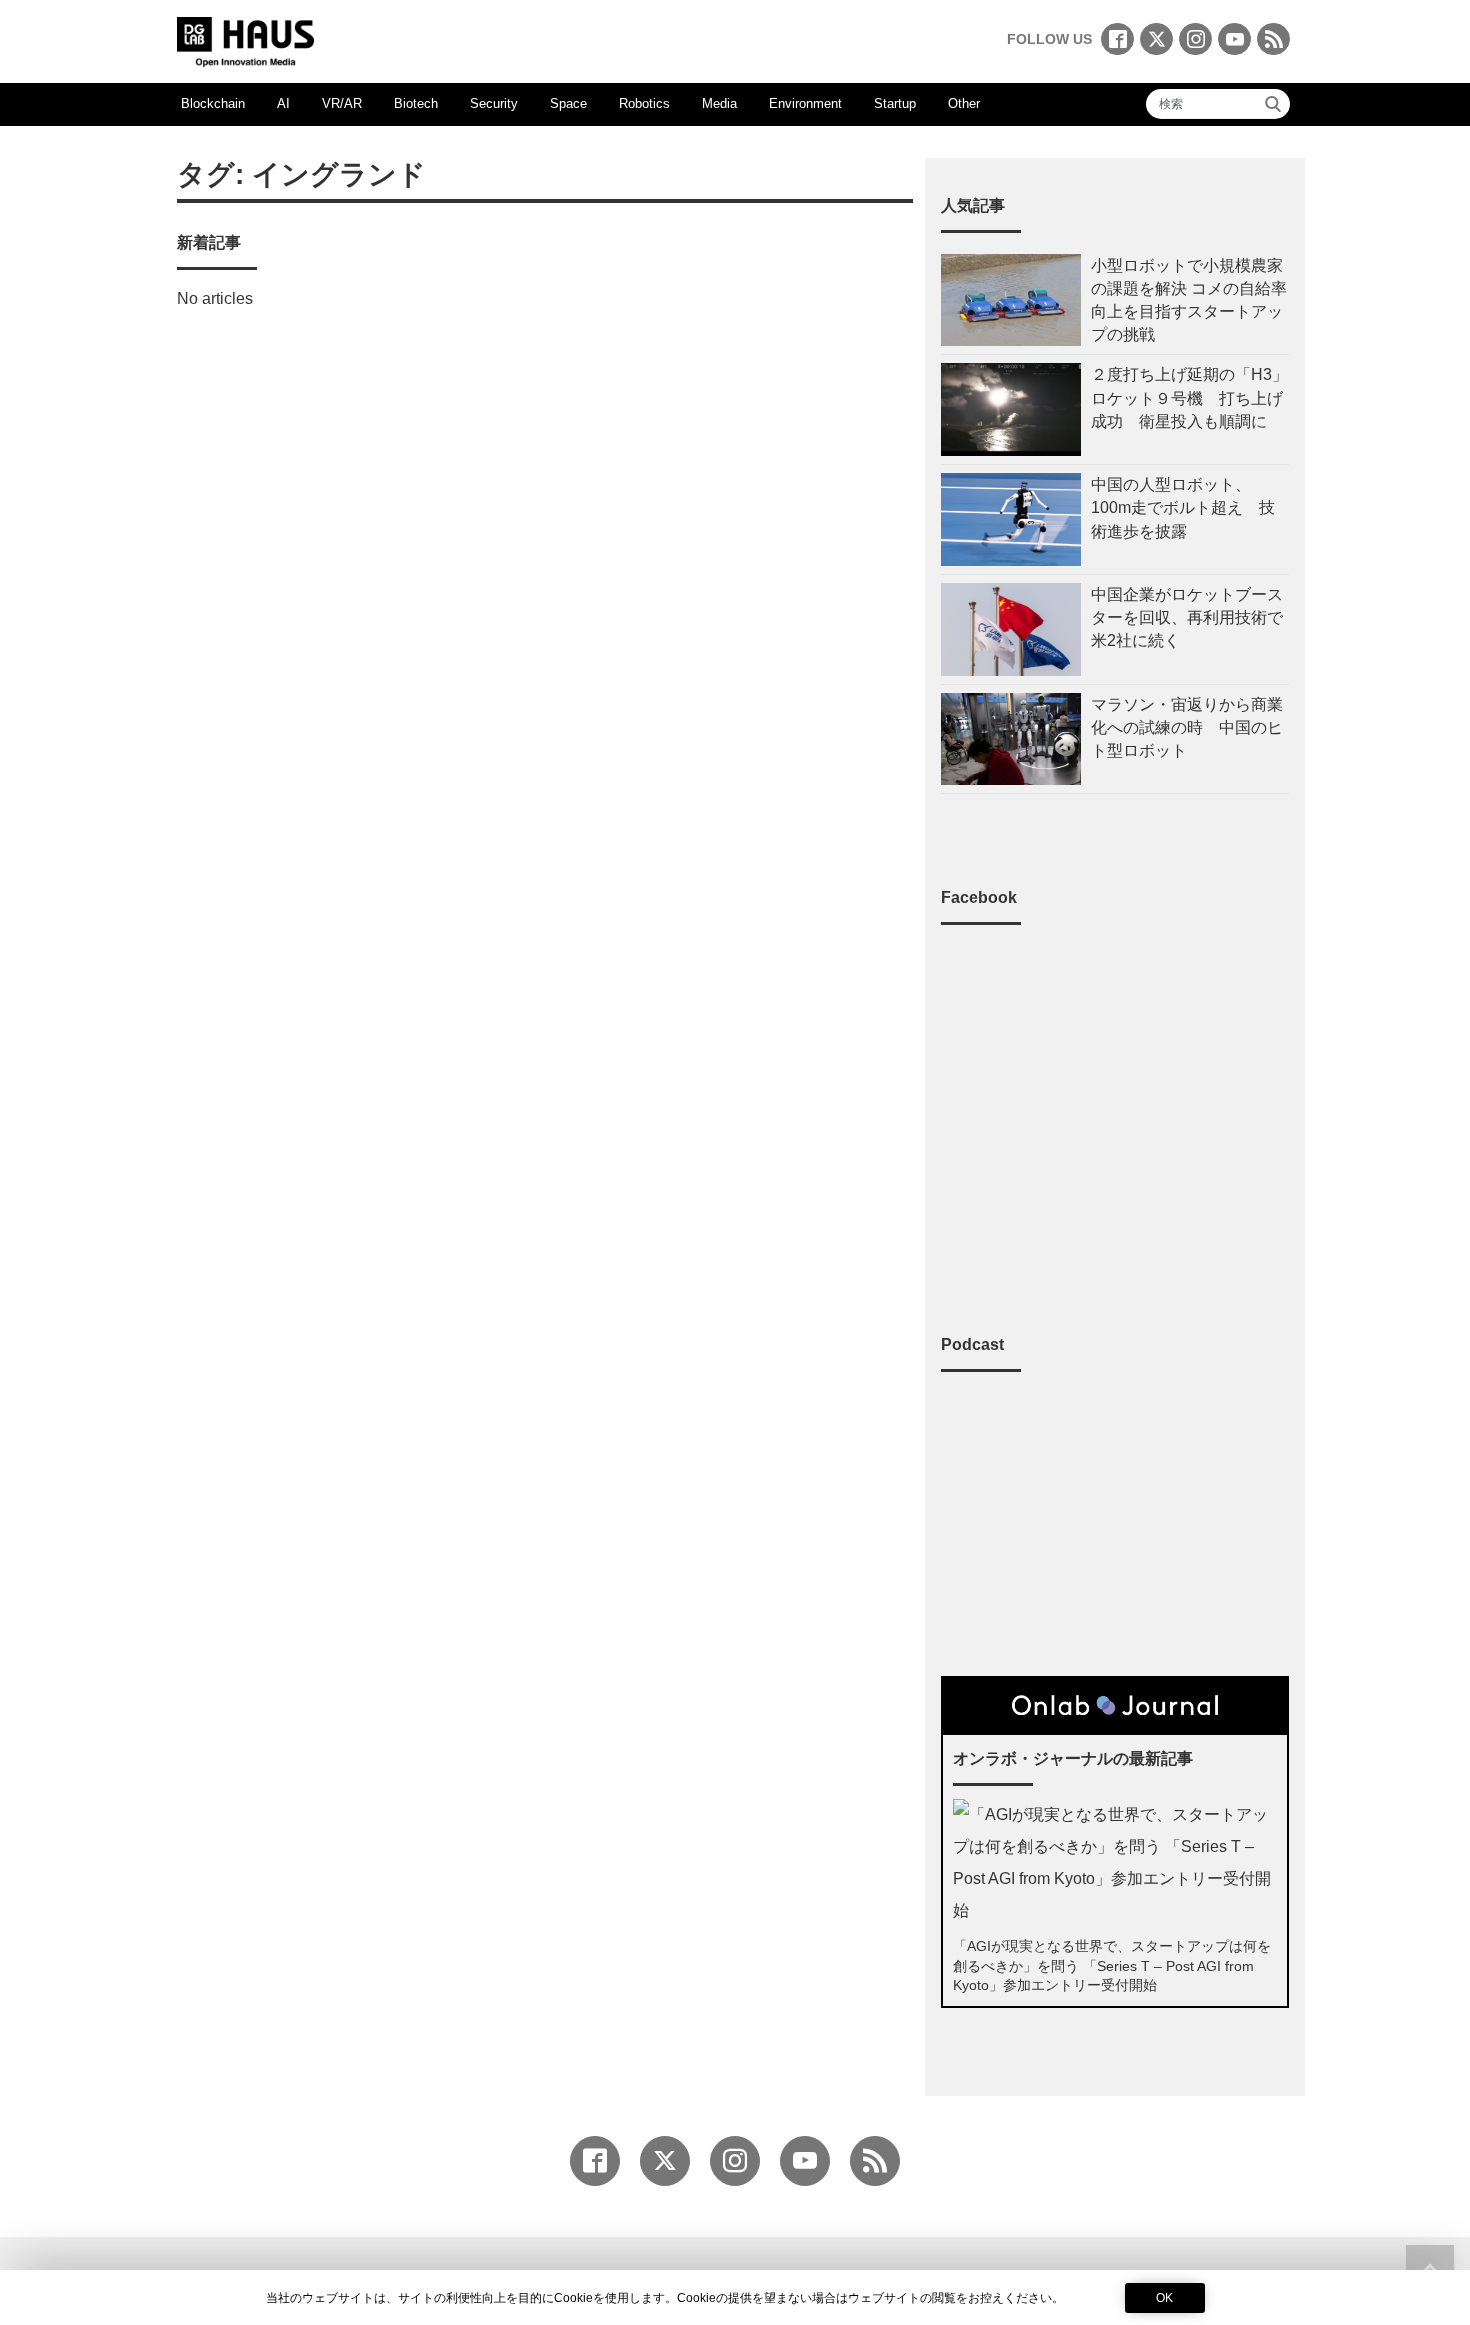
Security (494, 103)
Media (719, 103)
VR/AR (342, 103)
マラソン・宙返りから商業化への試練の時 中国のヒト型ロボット (1187, 727)
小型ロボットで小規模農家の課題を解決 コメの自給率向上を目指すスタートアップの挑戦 (1189, 300)
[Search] (1273, 104)
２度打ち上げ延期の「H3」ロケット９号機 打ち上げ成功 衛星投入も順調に (1189, 397)
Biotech (416, 103)
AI (283, 103)
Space (568, 103)
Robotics (644, 103)
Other (964, 103)
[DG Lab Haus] (245, 39)
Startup (895, 103)
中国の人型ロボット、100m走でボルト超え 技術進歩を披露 (1183, 507)
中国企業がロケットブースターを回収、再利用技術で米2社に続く (1187, 617)
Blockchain (213, 103)
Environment (805, 103)
